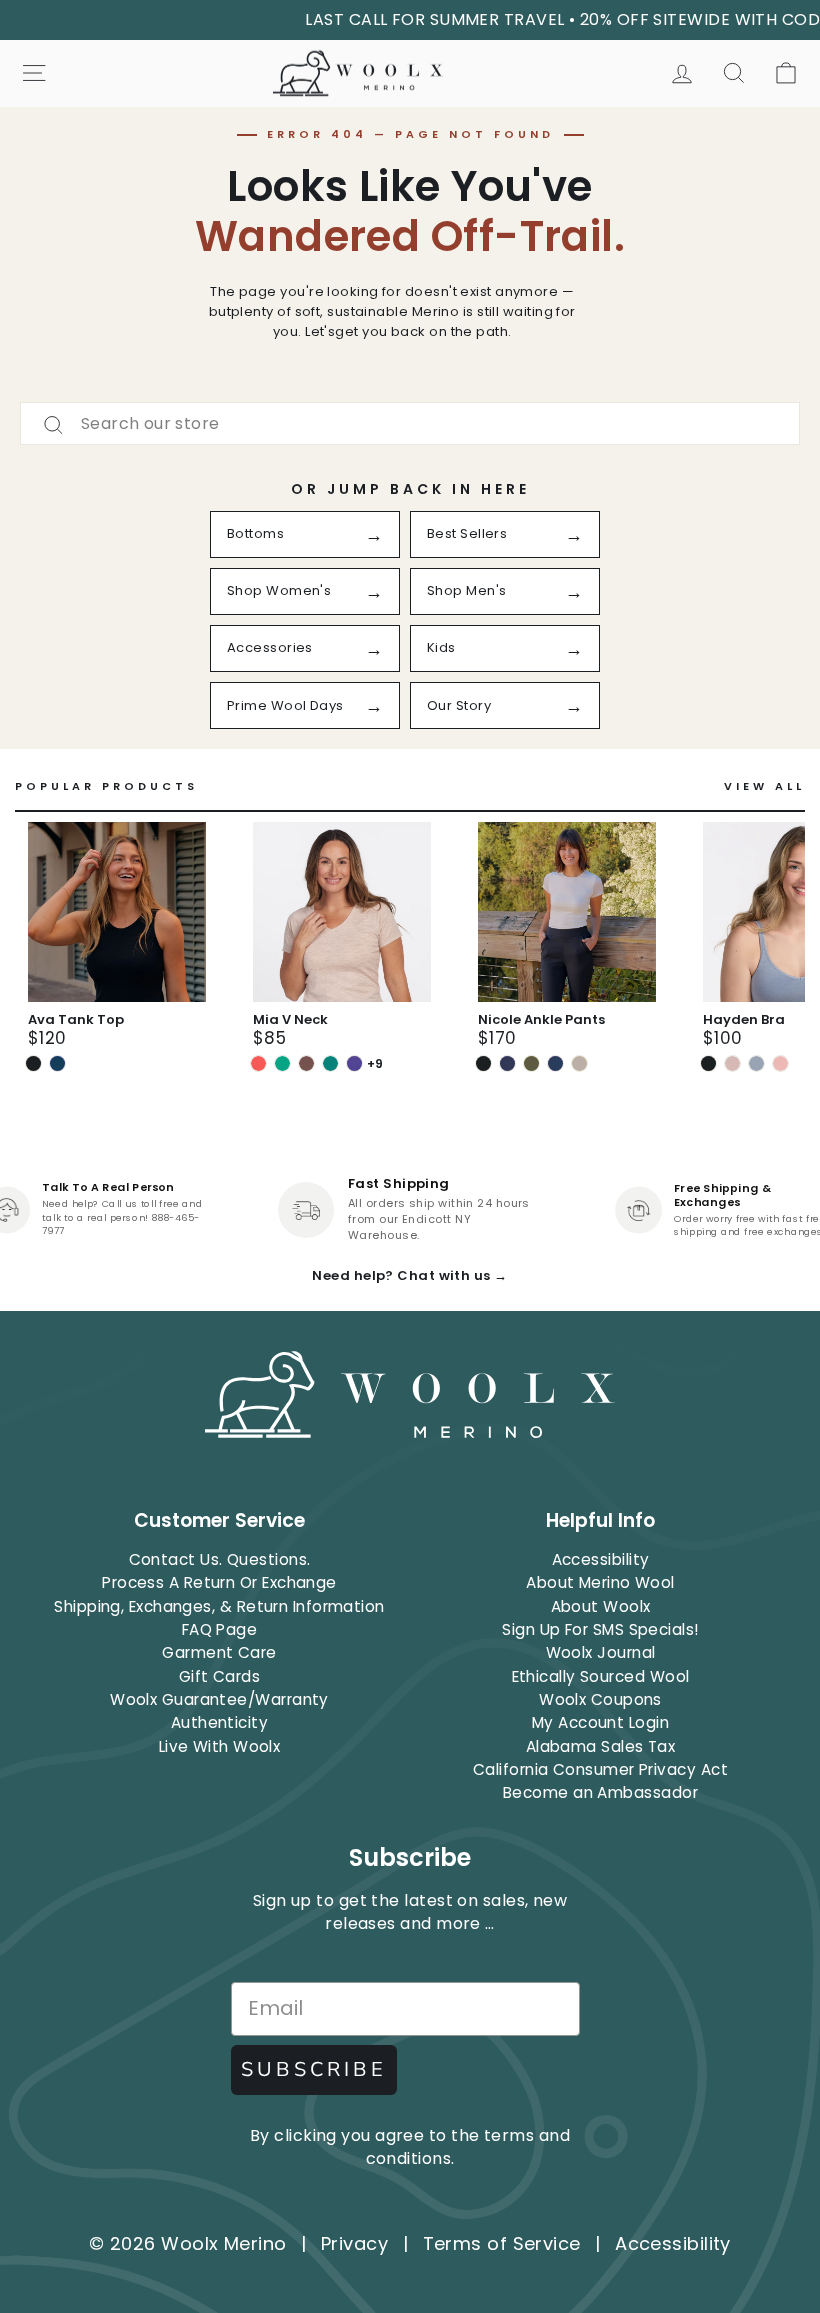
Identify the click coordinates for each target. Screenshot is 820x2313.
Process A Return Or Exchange (219, 1582)
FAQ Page (220, 1629)
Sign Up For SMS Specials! (600, 1629)
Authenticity (219, 1722)
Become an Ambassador (600, 1792)
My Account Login (600, 1722)
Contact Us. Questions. (220, 1559)
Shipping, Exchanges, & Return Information (219, 1606)
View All (764, 786)
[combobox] (410, 423)
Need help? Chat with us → (409, 1275)
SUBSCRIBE (314, 2069)
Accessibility (601, 1559)
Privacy (354, 2243)
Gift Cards (220, 1676)
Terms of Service (502, 2243)
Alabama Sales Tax (601, 1746)
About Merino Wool (600, 1582)
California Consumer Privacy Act (600, 1769)
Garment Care (219, 1652)
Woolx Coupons (600, 1699)
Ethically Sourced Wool (601, 1676)
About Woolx (601, 1606)
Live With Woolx (220, 1746)
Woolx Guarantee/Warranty (219, 1699)
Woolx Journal (601, 1652)
